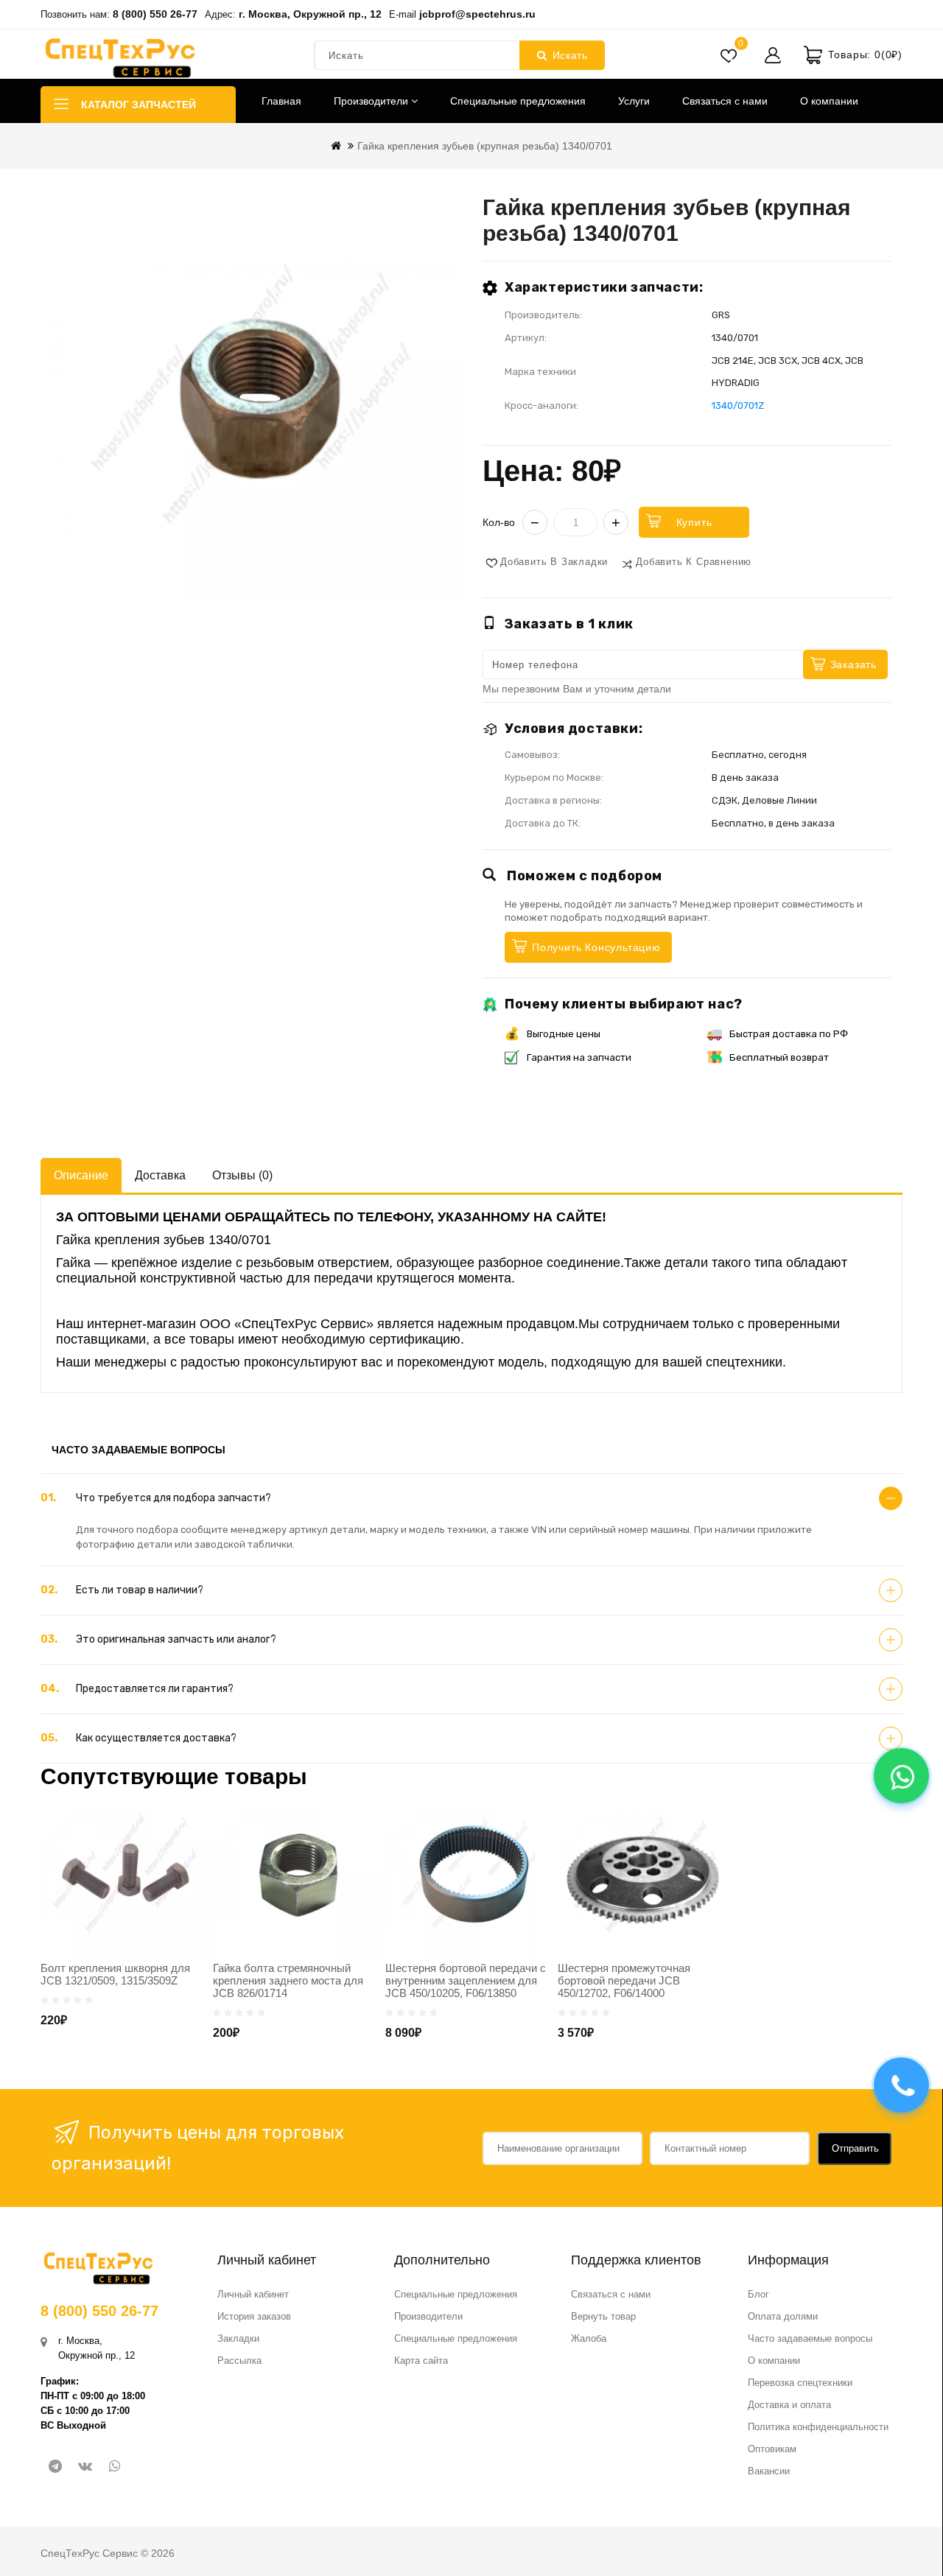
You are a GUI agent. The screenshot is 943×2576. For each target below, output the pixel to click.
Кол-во (499, 522)
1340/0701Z (738, 406)
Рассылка (239, 2361)
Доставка (160, 1175)
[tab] (471, 1498)
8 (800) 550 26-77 (155, 14)
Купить (694, 522)
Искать (570, 55)
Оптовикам (772, 2449)
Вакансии (769, 2471)
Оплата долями (783, 2316)
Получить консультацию (596, 947)
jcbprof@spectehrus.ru (477, 14)
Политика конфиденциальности (818, 2427)
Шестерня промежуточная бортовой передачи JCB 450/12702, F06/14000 (624, 1980)
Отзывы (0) (242, 1175)
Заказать (853, 664)
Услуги (634, 101)
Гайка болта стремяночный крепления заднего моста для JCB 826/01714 (288, 1980)
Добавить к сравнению (694, 562)
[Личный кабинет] (773, 55)
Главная (281, 101)
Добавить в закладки (554, 562)
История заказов (254, 2316)
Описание (81, 1175)
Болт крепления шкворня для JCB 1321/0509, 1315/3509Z (115, 1974)
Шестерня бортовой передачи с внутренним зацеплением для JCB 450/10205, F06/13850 (466, 1980)
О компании (829, 101)
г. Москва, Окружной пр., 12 (310, 14)
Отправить (855, 2148)
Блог (758, 2294)
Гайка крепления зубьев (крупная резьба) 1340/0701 (485, 146)
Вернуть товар (603, 2316)
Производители (372, 101)
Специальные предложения (518, 101)
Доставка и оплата (789, 2405)
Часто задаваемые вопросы (810, 2338)
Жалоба (589, 2338)
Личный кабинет (253, 2294)
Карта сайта (421, 2361)
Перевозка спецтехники (800, 2383)
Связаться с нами (725, 101)
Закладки (238, 2338)
